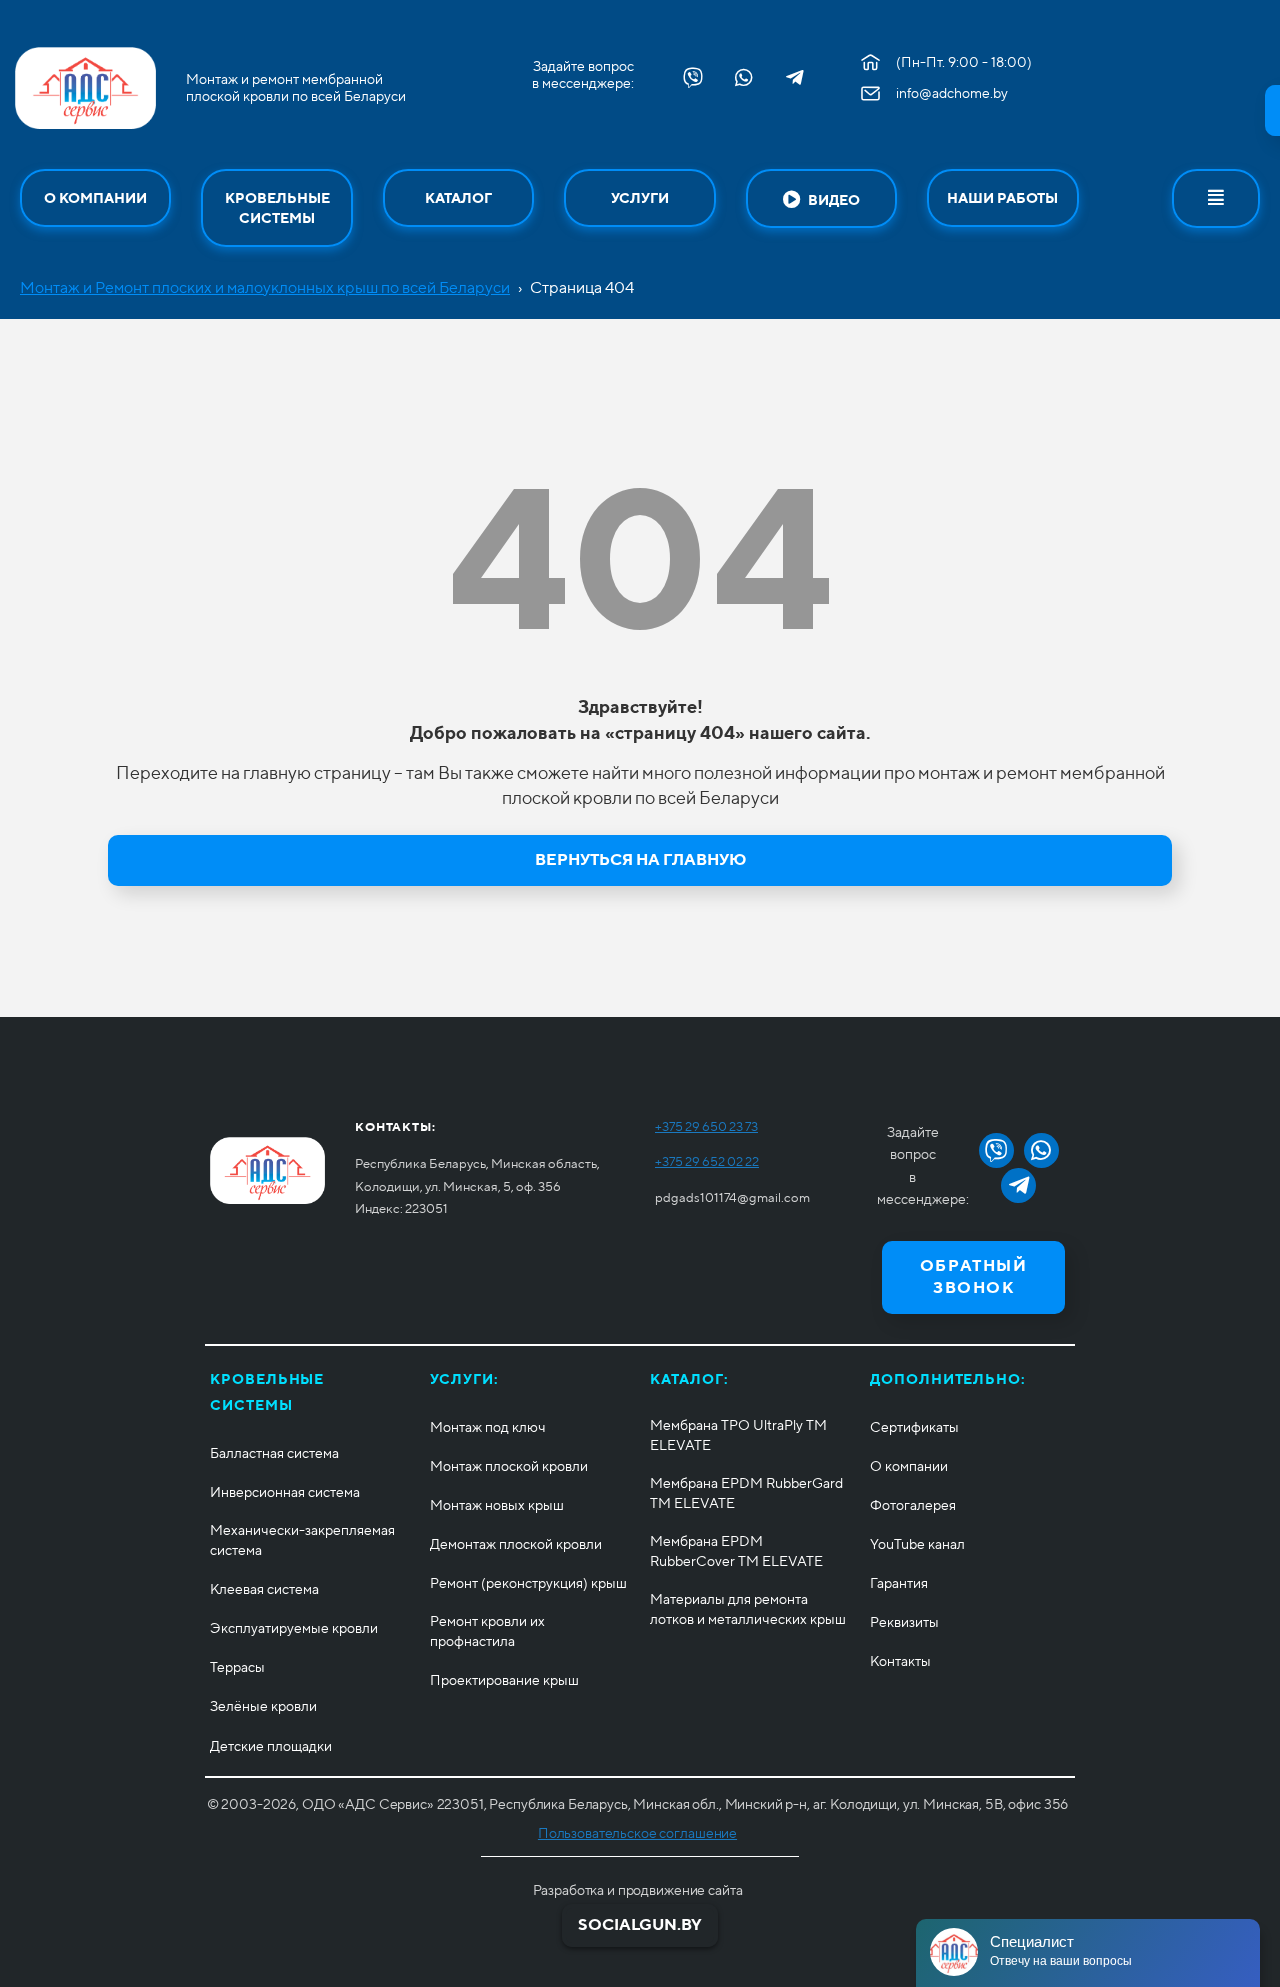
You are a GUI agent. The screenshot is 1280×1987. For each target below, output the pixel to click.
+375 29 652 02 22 (707, 1161)
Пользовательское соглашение (637, 1833)
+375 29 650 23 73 (706, 1126)
